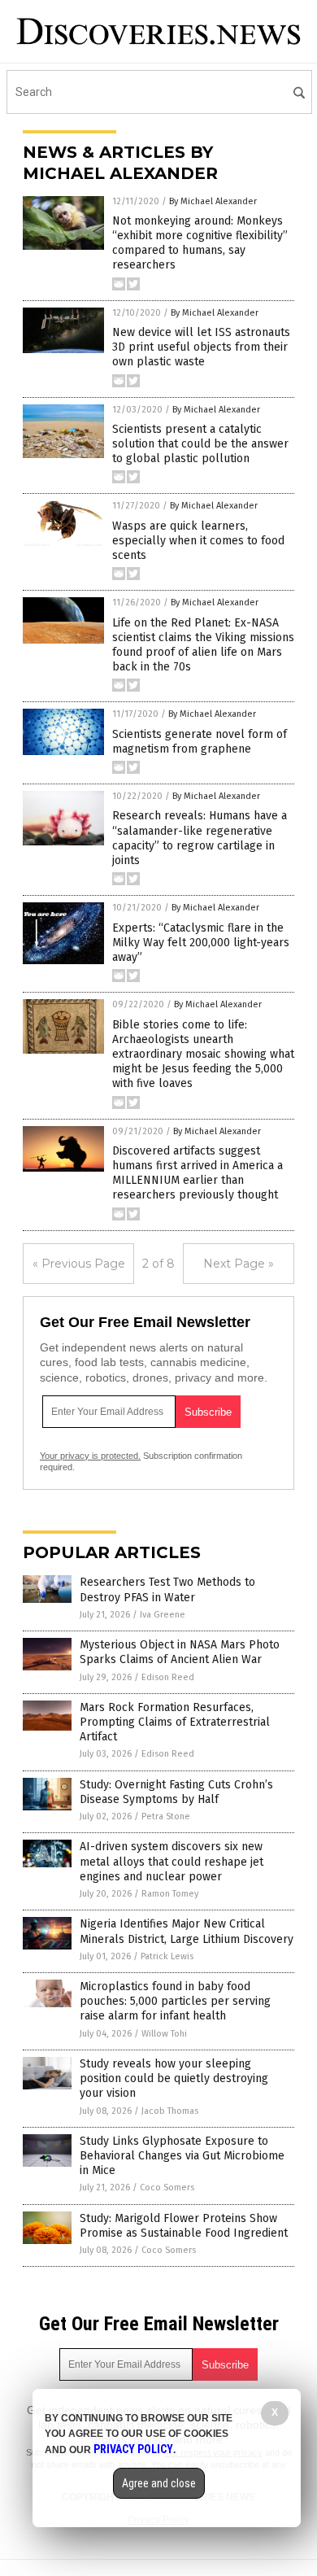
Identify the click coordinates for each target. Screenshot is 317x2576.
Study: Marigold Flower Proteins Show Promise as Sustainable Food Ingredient (184, 2226)
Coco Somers (167, 2187)
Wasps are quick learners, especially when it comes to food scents (198, 541)
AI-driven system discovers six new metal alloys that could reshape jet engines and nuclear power (172, 1861)
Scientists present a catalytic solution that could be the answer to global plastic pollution (200, 444)
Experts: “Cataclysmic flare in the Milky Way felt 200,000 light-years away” (201, 943)
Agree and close (159, 2483)
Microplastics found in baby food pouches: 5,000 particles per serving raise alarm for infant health (175, 2001)
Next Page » (239, 1264)
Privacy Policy (133, 2449)
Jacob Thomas (170, 2111)
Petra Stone (166, 1816)
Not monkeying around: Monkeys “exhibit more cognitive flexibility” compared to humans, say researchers (200, 243)
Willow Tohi (164, 2034)
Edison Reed (168, 1677)
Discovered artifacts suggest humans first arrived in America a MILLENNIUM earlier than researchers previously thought (198, 1173)
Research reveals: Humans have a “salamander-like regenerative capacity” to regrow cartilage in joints (200, 838)
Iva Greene (163, 1615)
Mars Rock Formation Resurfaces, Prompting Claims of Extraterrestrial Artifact (175, 1722)
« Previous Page (79, 1264)
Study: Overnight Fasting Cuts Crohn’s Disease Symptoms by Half (176, 1792)
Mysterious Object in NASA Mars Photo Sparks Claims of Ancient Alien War (180, 1652)
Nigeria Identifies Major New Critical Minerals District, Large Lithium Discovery (187, 1931)
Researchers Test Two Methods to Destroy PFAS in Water (167, 1589)
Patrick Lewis (167, 1956)
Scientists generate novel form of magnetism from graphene (200, 742)
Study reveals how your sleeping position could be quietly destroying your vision (174, 2078)
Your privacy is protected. (90, 1456)
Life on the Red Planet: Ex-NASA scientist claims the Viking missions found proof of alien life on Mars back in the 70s (203, 645)
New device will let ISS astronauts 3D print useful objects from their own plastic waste (201, 347)
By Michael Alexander (213, 201)
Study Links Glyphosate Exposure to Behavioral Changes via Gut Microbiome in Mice (182, 2156)
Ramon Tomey (170, 1894)
